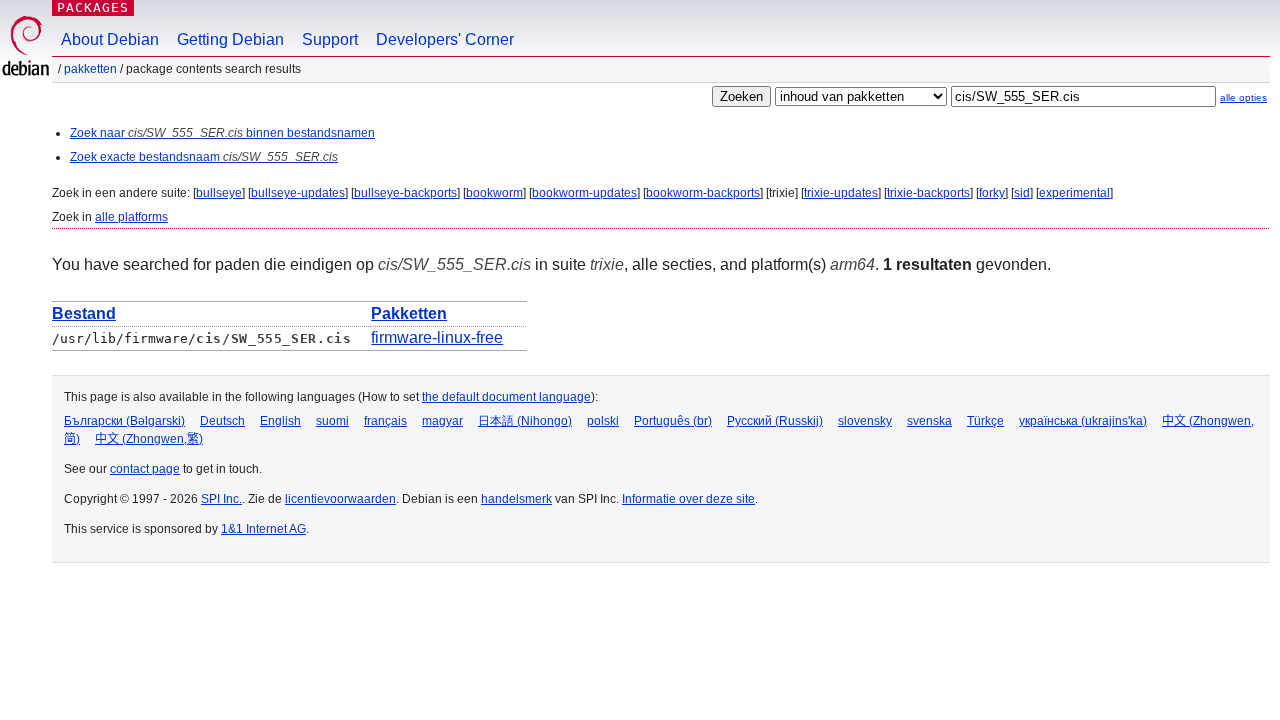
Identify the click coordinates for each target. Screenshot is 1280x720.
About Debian (110, 39)
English (280, 421)
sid (1022, 193)
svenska (929, 421)
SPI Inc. (221, 499)
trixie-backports (928, 193)
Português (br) (673, 421)
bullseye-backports (405, 193)
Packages (93, 7)
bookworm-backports (703, 193)
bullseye (219, 193)
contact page (145, 469)
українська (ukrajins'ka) (1083, 421)
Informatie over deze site (688, 499)
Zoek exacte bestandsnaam (204, 157)
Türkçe (985, 421)
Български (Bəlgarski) (124, 421)
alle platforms (131, 217)
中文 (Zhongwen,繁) (149, 439)
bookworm (494, 193)
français (385, 421)
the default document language (506, 397)
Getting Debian (230, 39)
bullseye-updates (298, 193)
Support (330, 39)
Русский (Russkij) (775, 421)
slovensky (865, 421)
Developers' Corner (445, 39)
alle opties (1243, 97)
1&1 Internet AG (263, 529)
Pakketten (90, 69)
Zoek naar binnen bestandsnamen (222, 133)
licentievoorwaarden (340, 499)
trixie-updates (841, 193)
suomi (332, 421)
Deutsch (222, 421)
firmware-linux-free (437, 337)
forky (992, 193)
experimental (1074, 193)
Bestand (84, 313)
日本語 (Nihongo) (525, 421)
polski (603, 421)
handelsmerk (516, 499)
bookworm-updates (584, 193)
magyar (442, 421)
